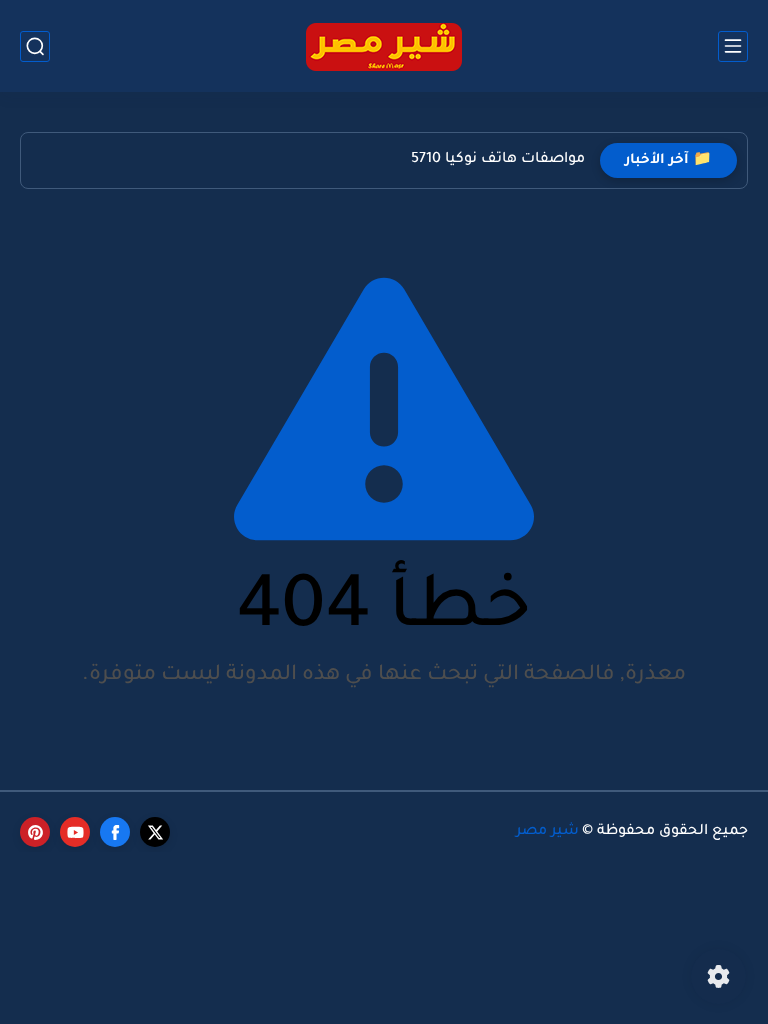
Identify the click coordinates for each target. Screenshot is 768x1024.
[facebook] (115, 832)
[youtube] (75, 832)
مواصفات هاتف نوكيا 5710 (498, 160)
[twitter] (155, 832)
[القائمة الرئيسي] (733, 46)
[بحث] (35, 46)
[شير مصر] (384, 46)
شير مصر (547, 832)
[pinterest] (35, 832)
